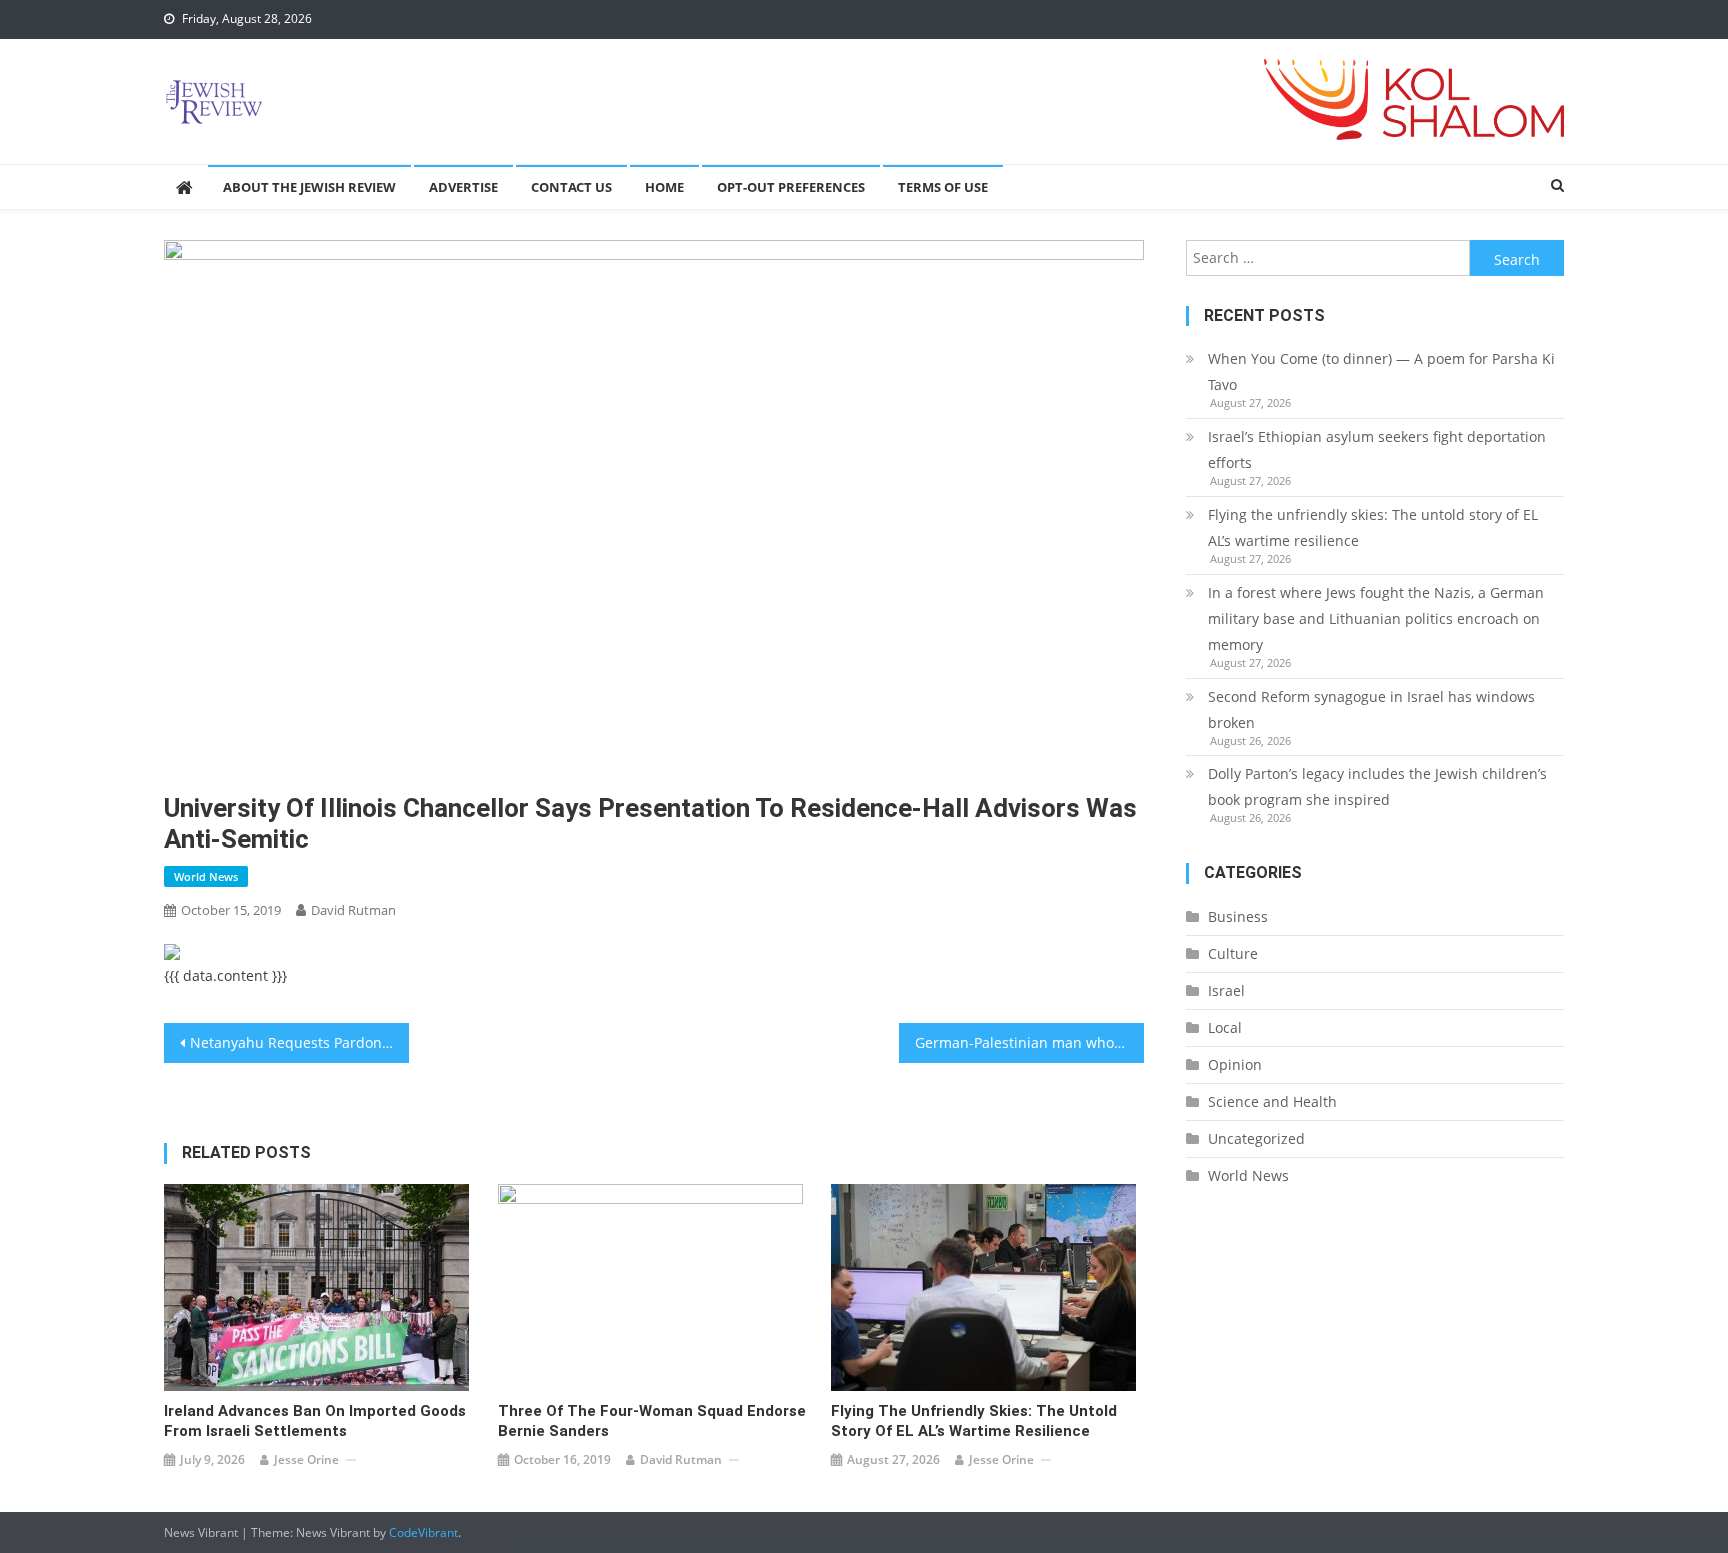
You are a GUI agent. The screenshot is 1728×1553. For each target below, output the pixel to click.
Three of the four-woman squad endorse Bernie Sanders (652, 1421)
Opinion (1235, 1064)
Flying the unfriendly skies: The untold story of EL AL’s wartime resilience (974, 1421)
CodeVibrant (423, 1532)
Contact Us (571, 187)
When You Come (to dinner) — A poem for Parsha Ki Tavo (1381, 371)
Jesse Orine (306, 1459)
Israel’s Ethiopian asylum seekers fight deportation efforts (1377, 449)
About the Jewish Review (309, 187)
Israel (1226, 990)
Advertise (463, 187)
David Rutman (353, 910)
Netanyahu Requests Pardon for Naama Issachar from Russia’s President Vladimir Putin (299, 1042)
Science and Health (1272, 1101)
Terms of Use (943, 187)
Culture (1233, 953)
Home (664, 187)
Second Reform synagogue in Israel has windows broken (1371, 709)
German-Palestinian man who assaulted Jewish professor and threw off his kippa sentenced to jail (1029, 1042)
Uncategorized (1256, 1138)
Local (1225, 1027)
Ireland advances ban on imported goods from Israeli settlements (315, 1421)
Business (1238, 916)
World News (206, 876)
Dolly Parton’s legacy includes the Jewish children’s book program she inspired (1377, 786)
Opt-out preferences (791, 187)
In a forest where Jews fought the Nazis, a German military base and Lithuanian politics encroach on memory (1376, 618)
